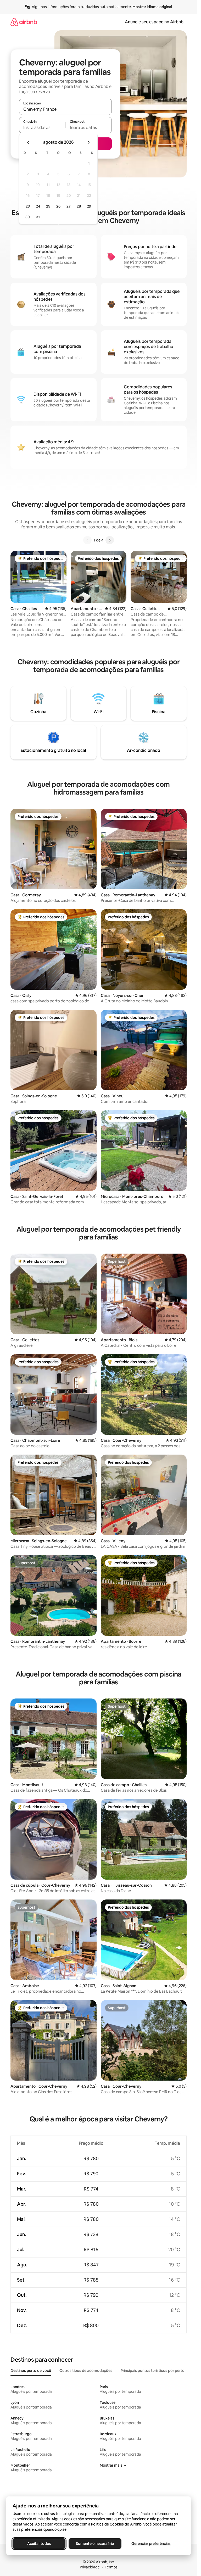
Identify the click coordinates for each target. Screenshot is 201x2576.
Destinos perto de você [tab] (31, 2371)
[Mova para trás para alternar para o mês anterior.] (28, 142)
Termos (111, 2567)
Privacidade (90, 2567)
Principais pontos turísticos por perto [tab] (153, 2371)
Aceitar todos (39, 2544)
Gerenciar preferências (151, 2544)
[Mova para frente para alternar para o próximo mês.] (88, 142)
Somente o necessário (95, 2544)
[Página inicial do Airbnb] (24, 22)
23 (28, 206)
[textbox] (42, 127)
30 (28, 217)
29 (89, 206)
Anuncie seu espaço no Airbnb (154, 22)
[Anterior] (87, 540)
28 (79, 206)
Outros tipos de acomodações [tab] (86, 2371)
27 (69, 206)
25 (48, 206)
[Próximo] (110, 540)
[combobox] (65, 109)
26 (58, 206)
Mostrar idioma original (152, 7)
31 (38, 217)
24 (38, 206)
